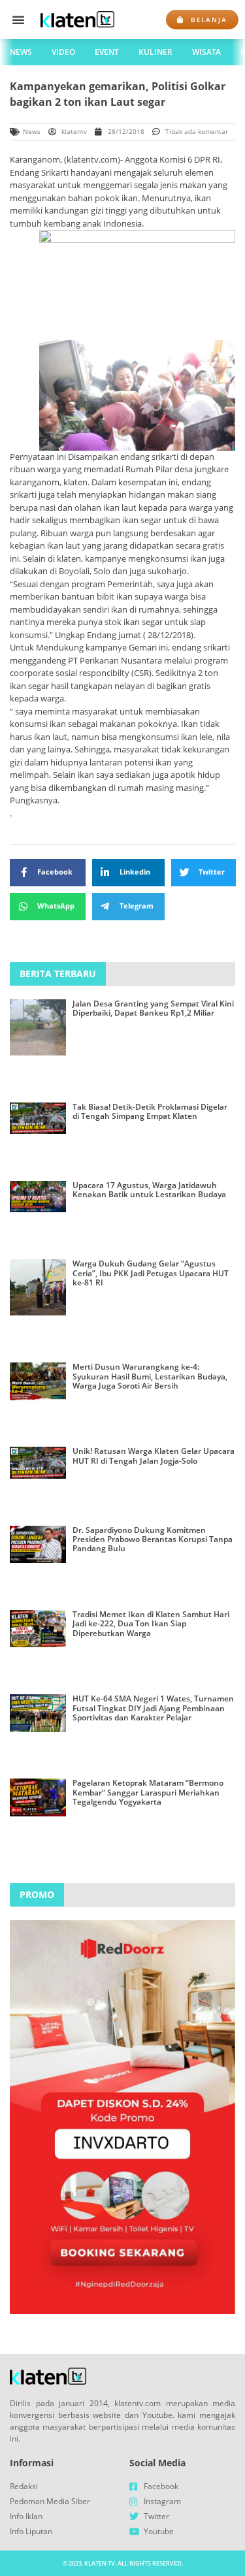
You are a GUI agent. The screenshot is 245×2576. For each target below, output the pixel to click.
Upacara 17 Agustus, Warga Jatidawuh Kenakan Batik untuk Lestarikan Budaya (149, 1190)
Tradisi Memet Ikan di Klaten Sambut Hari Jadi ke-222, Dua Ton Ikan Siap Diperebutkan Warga (151, 1624)
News (21, 52)
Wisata (206, 52)
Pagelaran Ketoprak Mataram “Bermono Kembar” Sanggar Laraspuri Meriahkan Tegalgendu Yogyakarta (148, 1792)
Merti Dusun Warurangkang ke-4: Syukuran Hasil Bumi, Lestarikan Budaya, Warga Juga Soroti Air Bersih (150, 1376)
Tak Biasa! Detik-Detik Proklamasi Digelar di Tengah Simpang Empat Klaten (150, 1111)
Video (63, 52)
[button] (18, 20)
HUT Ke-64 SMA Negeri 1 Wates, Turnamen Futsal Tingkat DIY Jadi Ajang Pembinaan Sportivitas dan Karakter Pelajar (153, 1708)
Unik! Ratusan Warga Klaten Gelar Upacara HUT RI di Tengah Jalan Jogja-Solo (154, 1456)
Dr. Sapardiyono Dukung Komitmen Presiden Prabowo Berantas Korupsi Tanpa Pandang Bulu (153, 1539)
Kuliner (155, 52)
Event (107, 52)
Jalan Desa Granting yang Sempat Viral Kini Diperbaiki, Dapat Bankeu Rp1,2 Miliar (153, 1008)
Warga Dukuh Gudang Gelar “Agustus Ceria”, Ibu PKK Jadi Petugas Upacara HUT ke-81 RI (151, 1273)
